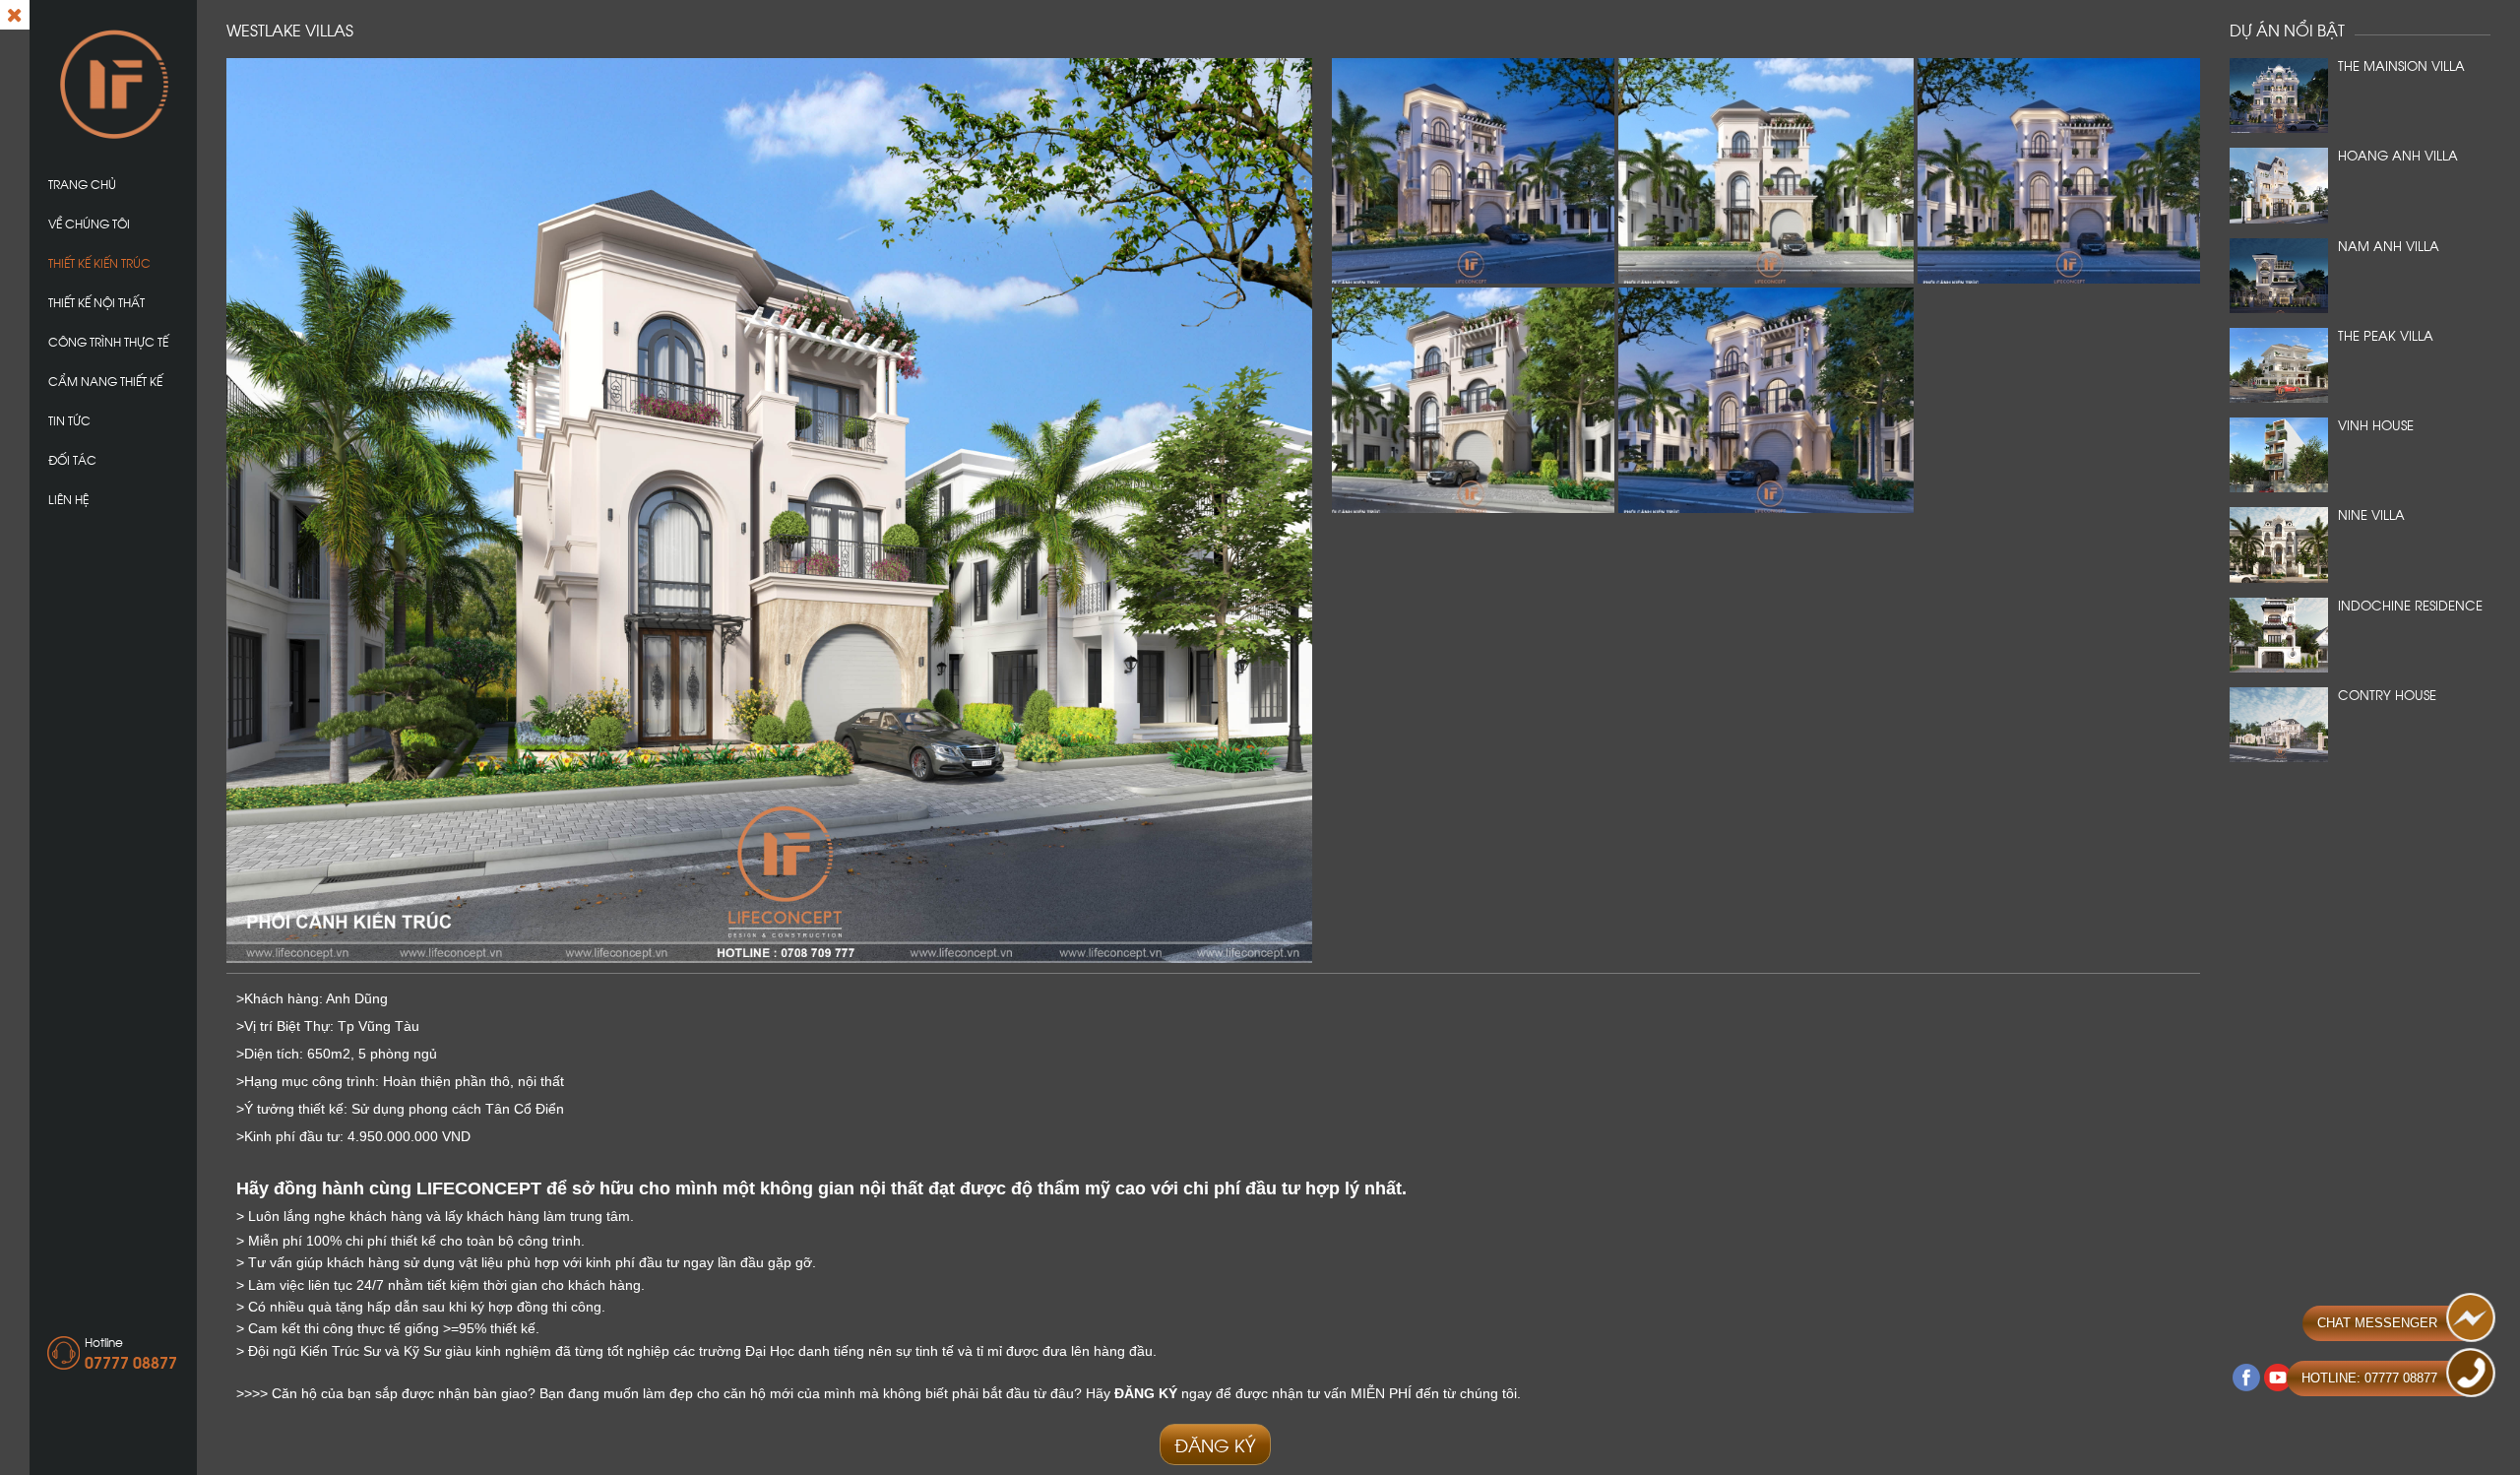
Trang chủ (82, 184)
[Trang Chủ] (113, 83)
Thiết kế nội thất (96, 302)
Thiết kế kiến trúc (99, 262)
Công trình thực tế (108, 341)
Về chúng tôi (89, 223)
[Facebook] (2246, 1378)
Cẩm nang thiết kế (105, 381)
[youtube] (2278, 1378)
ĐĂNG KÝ (1215, 1444)
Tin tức (69, 420)
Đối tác (72, 459)
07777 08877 (131, 1361)
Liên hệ (68, 499)
